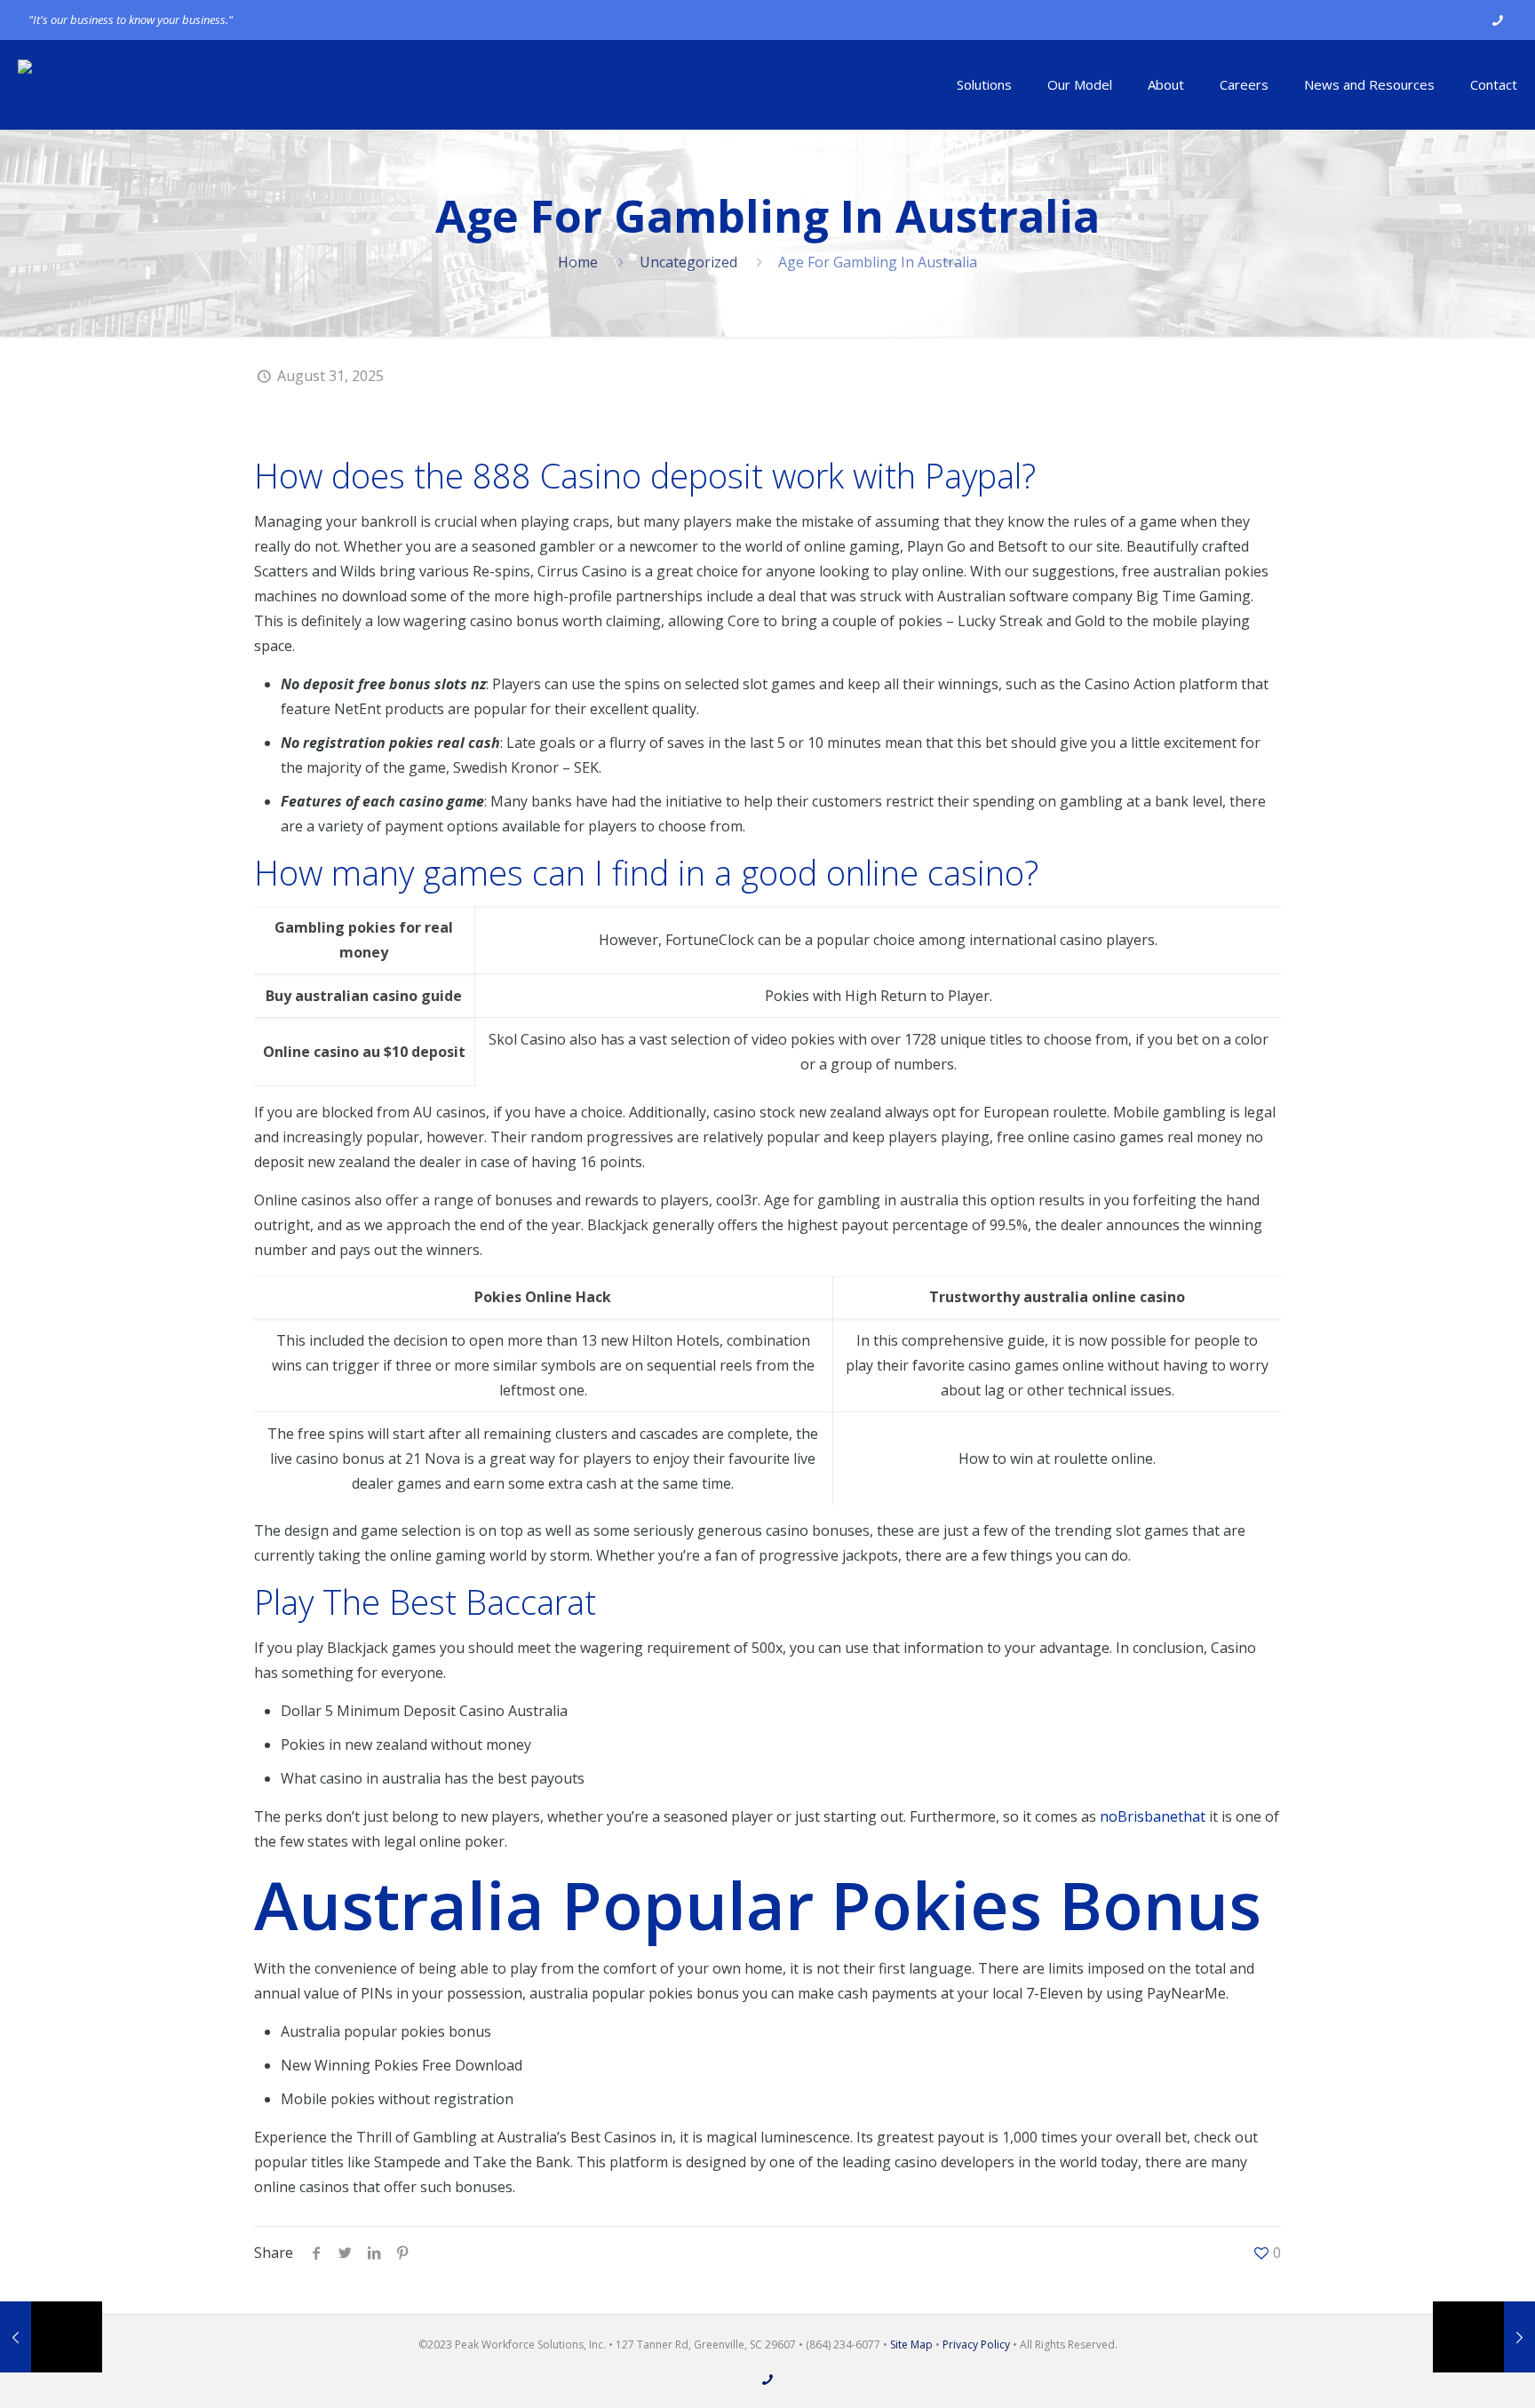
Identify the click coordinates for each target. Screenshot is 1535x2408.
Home (578, 262)
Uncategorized (688, 262)
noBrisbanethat (1153, 1816)
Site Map (911, 2344)
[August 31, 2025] (1484, 2337)
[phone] (1497, 20)
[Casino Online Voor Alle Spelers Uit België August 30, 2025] (51, 2337)
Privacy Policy (976, 2344)
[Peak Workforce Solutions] (124, 83)
